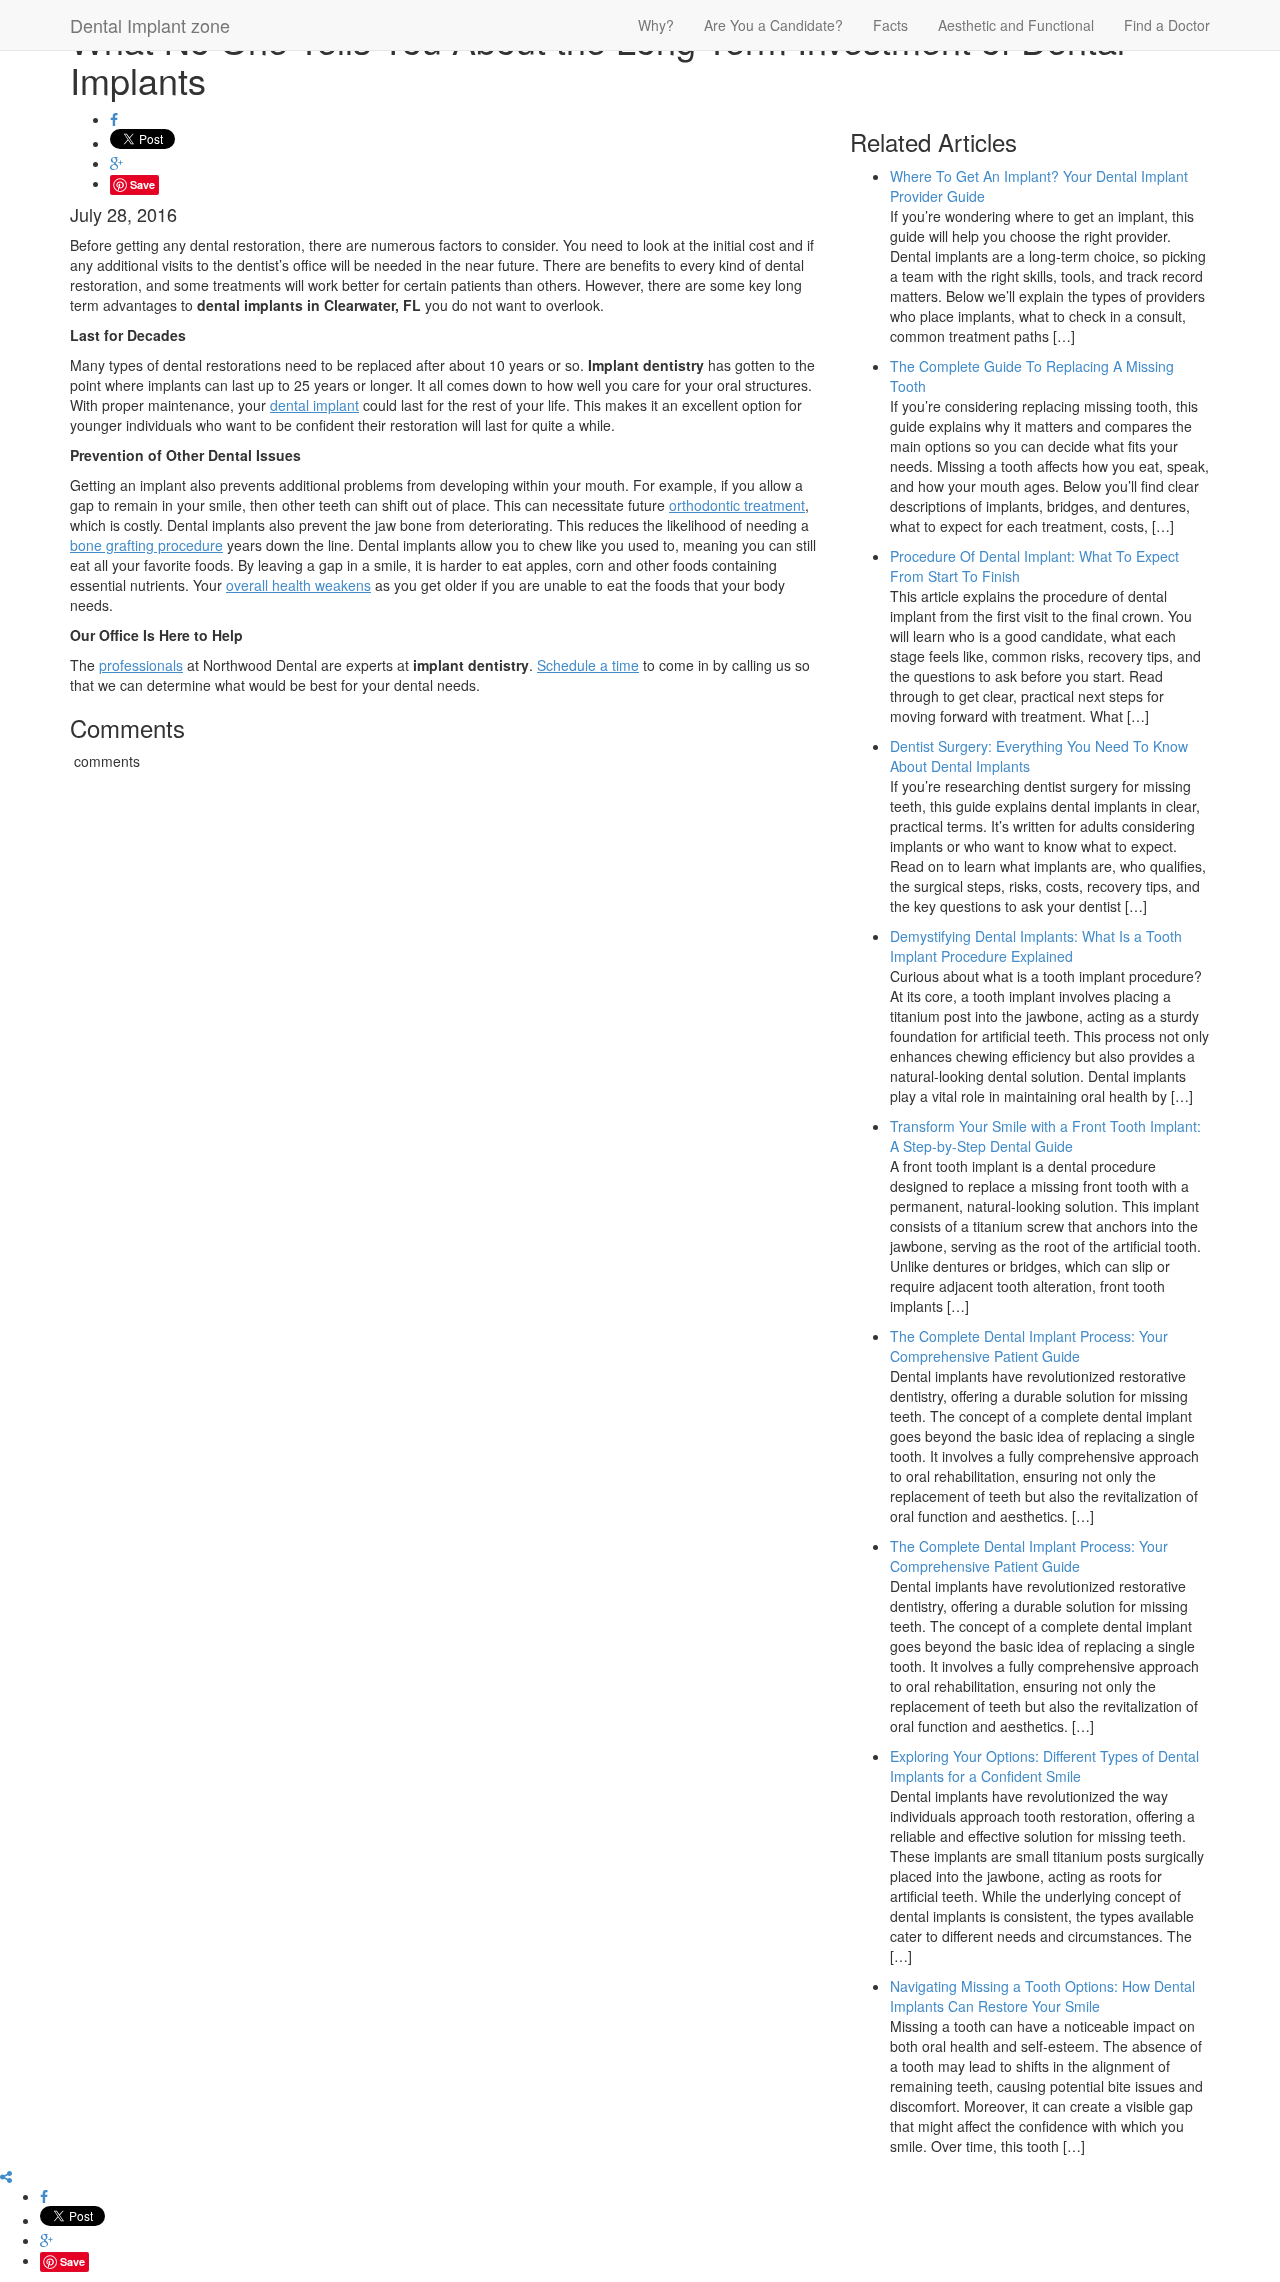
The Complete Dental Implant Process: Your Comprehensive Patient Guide (1029, 1346)
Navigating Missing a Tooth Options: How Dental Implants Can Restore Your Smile (1042, 1996)
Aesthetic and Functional (1016, 25)
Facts (890, 25)
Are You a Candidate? (773, 25)
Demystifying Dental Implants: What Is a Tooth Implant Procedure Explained (1036, 946)
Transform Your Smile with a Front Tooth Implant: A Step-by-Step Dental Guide (1045, 1136)
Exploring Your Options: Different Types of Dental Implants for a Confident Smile (1044, 1766)
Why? (656, 25)
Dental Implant (150, 25)
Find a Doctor (1167, 25)
